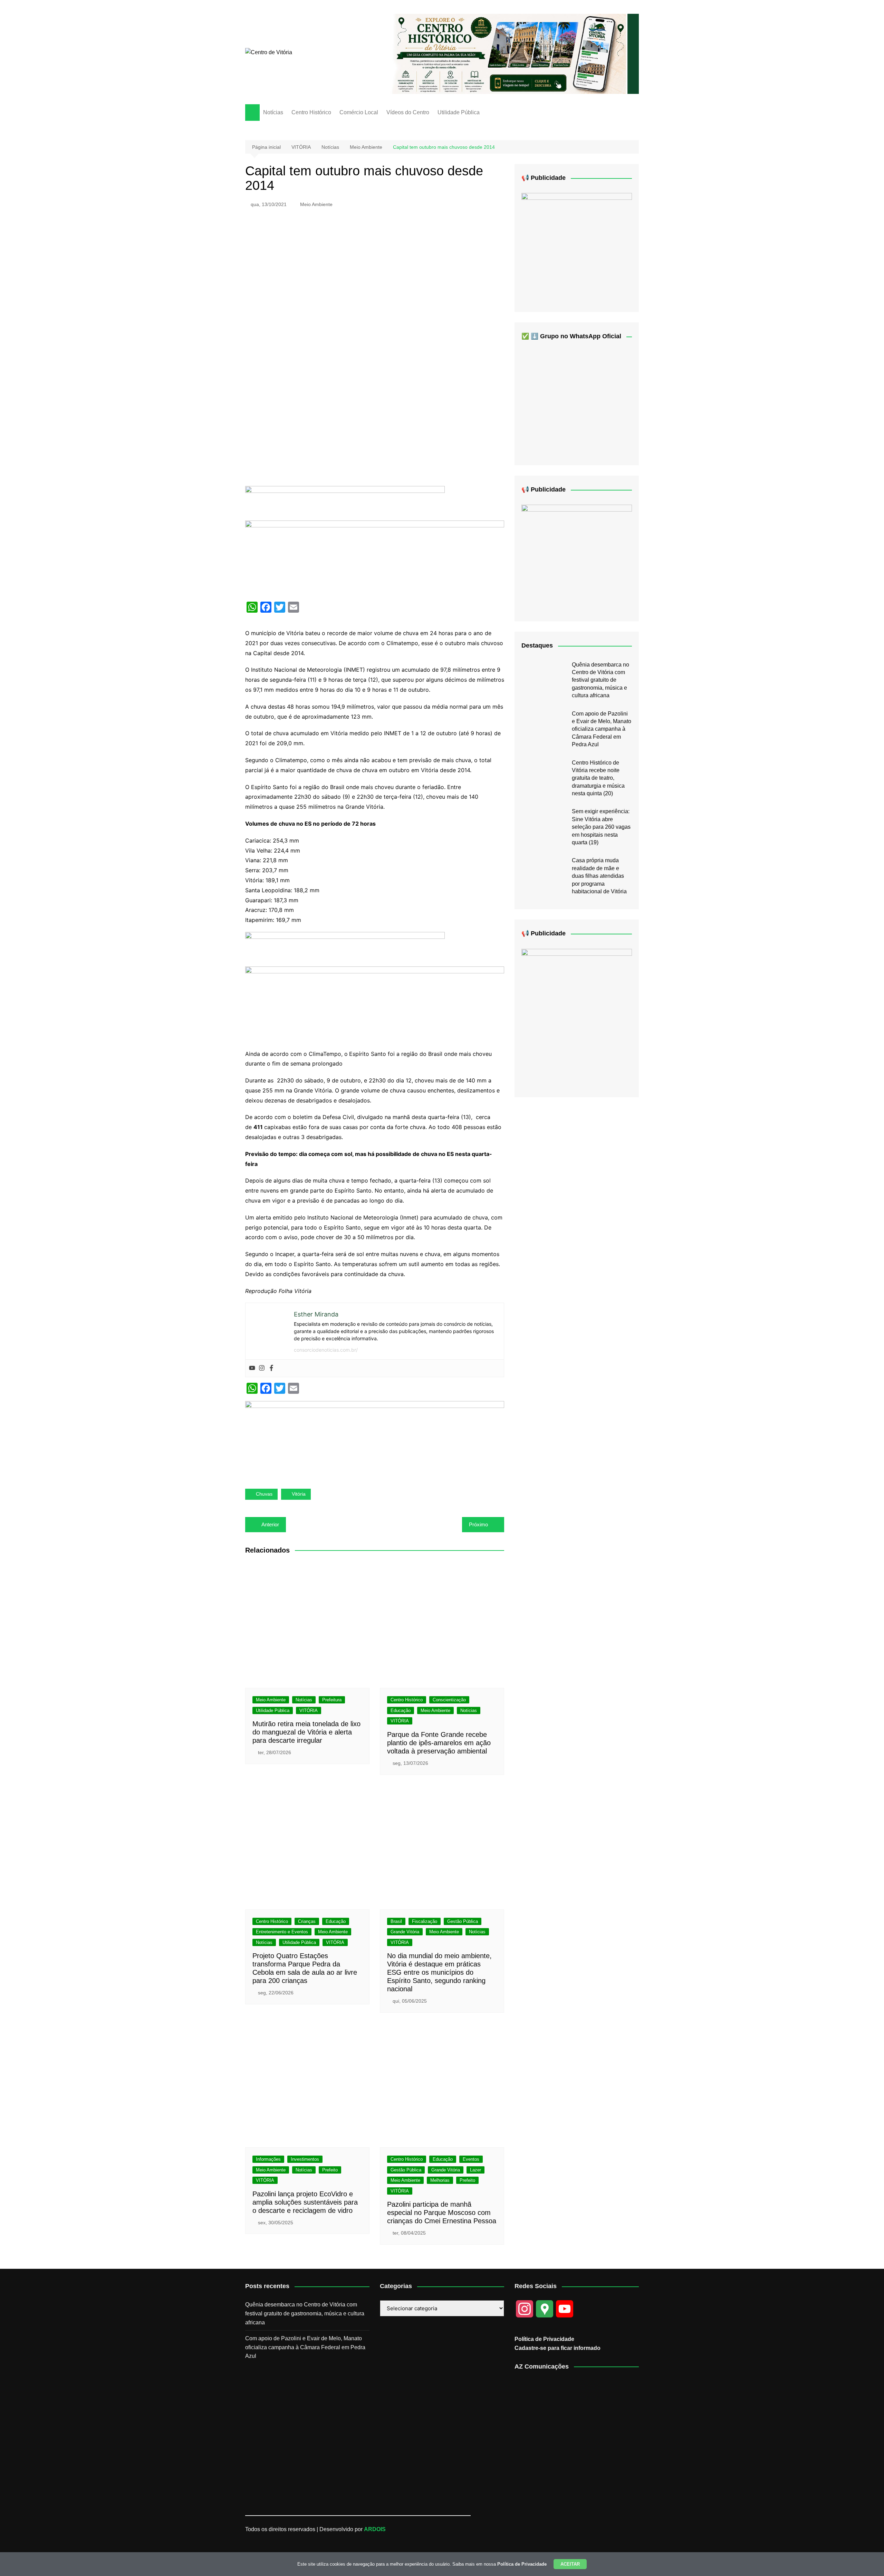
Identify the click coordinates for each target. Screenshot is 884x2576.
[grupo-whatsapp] (345, 503)
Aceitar (570, 2564)
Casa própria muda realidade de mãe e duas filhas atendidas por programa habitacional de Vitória (599, 876)
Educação (401, 1710)
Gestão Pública (463, 1921)
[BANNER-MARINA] (577, 1017)
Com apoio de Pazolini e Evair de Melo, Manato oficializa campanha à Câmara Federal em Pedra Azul (602, 729)
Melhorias (440, 2180)
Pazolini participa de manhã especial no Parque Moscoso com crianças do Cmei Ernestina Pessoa (442, 2213)
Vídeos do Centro (408, 112)
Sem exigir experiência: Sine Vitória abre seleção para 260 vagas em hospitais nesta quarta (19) (601, 827)
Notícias (273, 112)
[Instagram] (262, 1368)
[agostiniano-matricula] (375, 558)
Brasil (396, 1921)
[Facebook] (271, 1368)
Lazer (475, 2170)
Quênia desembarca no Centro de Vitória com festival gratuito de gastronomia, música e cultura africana (600, 680)
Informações (268, 2159)
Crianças (307, 1921)
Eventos (471, 2159)
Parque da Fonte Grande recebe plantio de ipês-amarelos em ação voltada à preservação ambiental (439, 1743)
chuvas (264, 1494)
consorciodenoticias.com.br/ (326, 1350)
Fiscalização (425, 1921)
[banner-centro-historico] (509, 53)
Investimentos (305, 2159)
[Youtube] (252, 1368)
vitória (299, 1494)
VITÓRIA (309, 1710)
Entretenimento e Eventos (282, 1932)
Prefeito (330, 2170)
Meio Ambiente (316, 204)
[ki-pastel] (577, 558)
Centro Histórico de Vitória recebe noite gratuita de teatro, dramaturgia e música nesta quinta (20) (598, 778)
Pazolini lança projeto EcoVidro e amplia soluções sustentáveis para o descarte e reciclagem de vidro (305, 2202)
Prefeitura (332, 1700)
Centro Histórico (311, 112)
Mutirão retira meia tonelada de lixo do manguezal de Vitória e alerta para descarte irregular (306, 1732)
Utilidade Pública (459, 112)
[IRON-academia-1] (375, 1439)
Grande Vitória (405, 1932)
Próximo (478, 1524)
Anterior (270, 1524)
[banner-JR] (577, 247)
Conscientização (449, 1700)
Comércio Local (359, 112)
